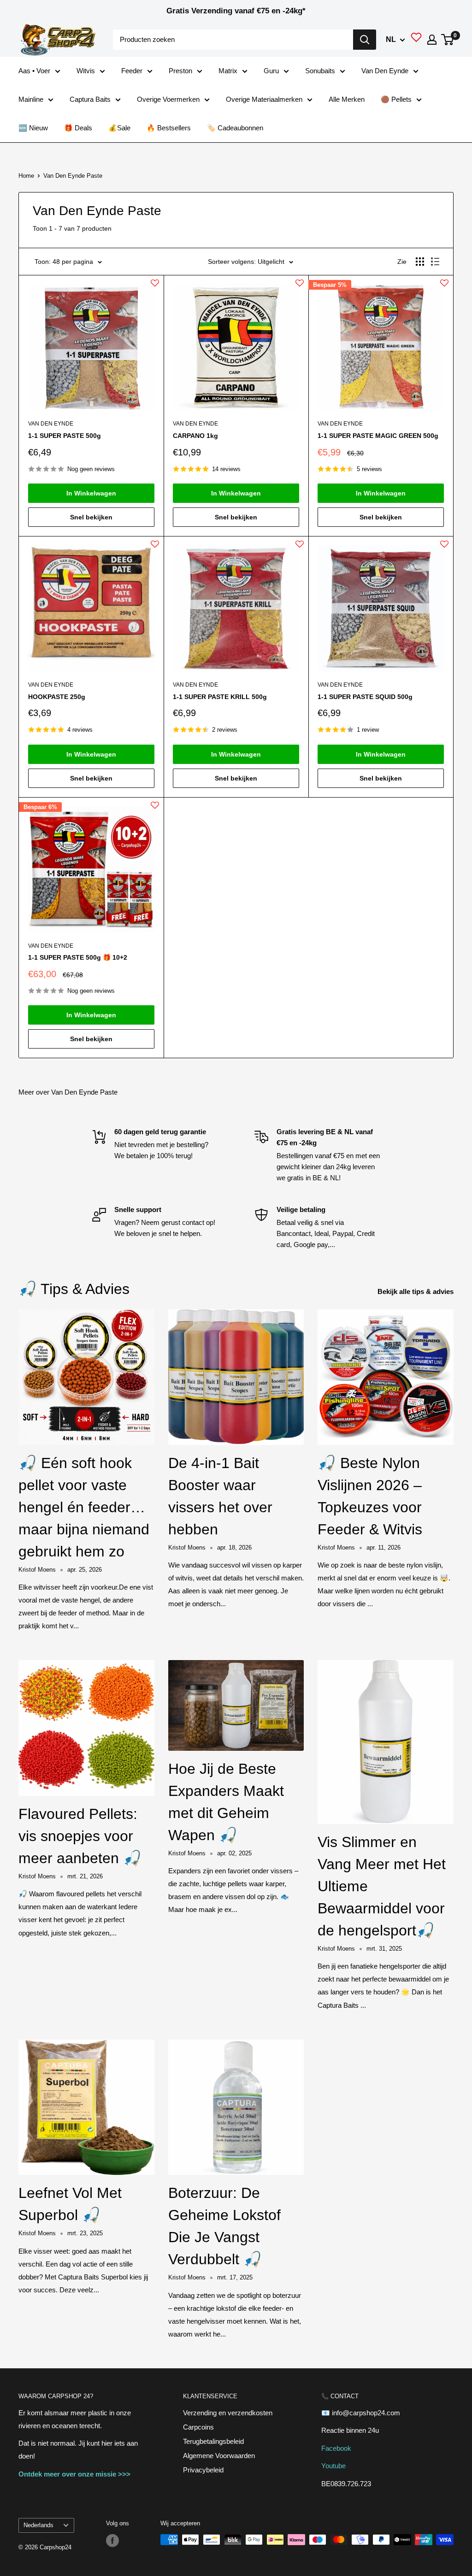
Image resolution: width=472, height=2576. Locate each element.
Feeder (132, 71)
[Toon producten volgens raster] (420, 262)
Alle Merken (347, 99)
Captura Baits (90, 99)
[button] (155, 287)
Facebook (336, 2448)
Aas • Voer (34, 71)
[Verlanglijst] (416, 40)
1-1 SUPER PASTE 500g (65, 436)
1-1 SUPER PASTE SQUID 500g (365, 697)
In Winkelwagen (91, 493)
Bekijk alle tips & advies (416, 1291)
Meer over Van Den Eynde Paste (68, 1092)
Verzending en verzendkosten (228, 2413)
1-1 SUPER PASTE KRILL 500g (220, 697)
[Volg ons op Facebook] (112, 2541)
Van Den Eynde (385, 71)
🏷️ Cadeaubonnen (235, 128)
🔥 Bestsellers (169, 128)
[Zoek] (365, 40)
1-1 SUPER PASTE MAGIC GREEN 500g (378, 436)
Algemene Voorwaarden (219, 2456)
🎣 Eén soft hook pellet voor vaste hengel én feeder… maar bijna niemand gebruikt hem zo (84, 1507)
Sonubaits (320, 71)
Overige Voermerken (168, 99)
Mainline (31, 99)
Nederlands (38, 2525)
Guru (271, 71)
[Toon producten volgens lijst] (435, 262)
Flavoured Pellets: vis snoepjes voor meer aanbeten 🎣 (80, 1836)
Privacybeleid (203, 2470)
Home (26, 176)
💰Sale (119, 128)
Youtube (333, 2466)
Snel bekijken (91, 517)
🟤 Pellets (396, 99)
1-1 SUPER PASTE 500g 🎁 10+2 (78, 957)
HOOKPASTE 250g (57, 697)
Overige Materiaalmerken (264, 99)
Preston (180, 71)
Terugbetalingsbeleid (213, 2441)
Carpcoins (198, 2427)
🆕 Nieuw (33, 128)
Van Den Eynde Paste (73, 176)
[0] (448, 40)
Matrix (228, 71)
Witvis (86, 71)
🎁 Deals (78, 128)
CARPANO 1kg (195, 436)
